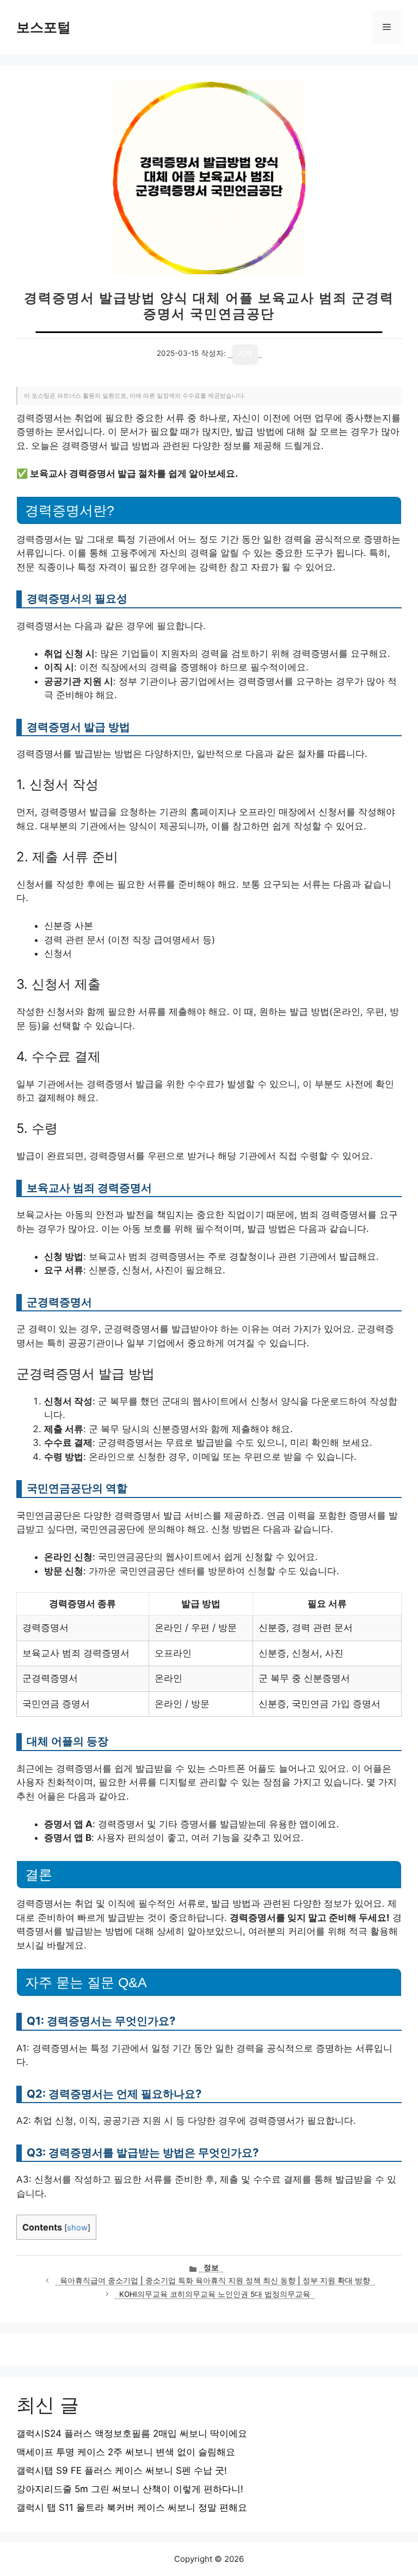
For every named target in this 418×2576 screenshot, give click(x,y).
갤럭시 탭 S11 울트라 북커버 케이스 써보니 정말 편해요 (132, 2507)
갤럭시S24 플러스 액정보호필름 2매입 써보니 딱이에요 (132, 2433)
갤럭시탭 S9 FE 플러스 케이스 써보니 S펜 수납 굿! (122, 2470)
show (77, 2228)
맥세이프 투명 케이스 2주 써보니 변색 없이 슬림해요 (126, 2452)
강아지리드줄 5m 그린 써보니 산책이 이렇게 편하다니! (130, 2489)
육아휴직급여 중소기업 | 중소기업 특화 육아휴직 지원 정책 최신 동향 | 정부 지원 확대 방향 (215, 2281)
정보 (211, 2267)
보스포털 (44, 27)
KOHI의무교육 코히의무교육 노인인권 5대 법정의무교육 (215, 2294)
